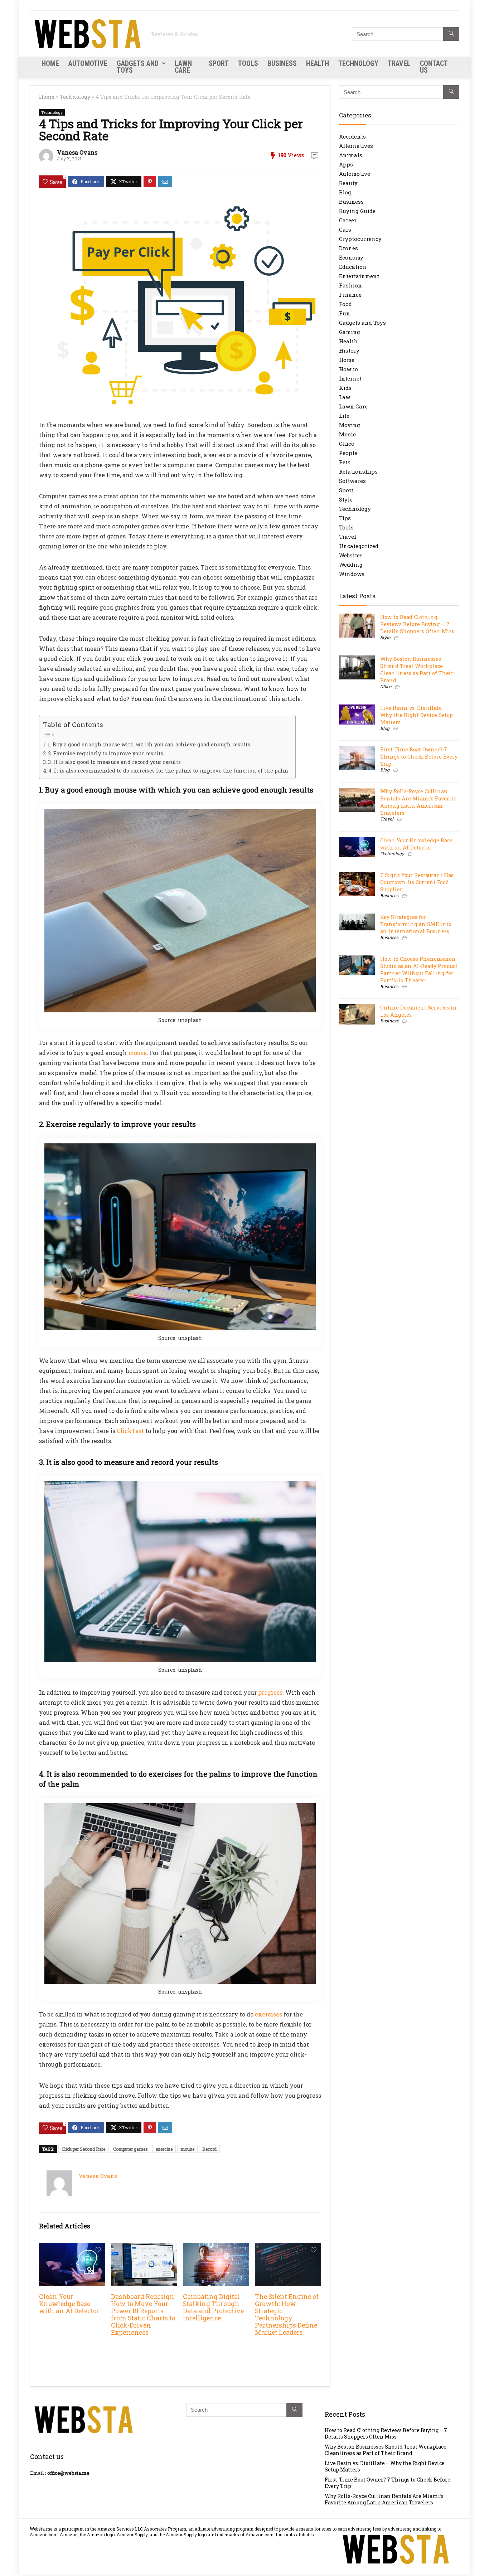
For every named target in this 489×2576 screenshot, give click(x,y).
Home (50, 63)
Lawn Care (183, 67)
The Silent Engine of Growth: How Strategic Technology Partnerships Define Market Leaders (287, 2314)
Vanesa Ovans (77, 152)
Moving (350, 425)
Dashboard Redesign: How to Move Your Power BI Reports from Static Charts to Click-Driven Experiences (143, 2314)
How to (348, 369)
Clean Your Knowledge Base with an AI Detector (69, 2304)
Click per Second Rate (83, 2149)
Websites (351, 555)
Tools (248, 63)
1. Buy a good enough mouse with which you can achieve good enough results (149, 744)
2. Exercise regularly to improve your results (106, 753)
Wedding (351, 565)
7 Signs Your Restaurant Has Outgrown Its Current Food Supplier (417, 882)
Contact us (434, 67)
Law (345, 397)
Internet (350, 378)
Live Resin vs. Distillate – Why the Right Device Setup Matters (417, 715)
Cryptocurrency (360, 239)
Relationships (358, 471)
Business (282, 63)
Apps (346, 164)
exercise (164, 2149)
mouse (137, 1053)
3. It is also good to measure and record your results (114, 762)
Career (348, 220)
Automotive (88, 63)
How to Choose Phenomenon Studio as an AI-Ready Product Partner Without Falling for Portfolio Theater (419, 970)
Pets (345, 462)
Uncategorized (359, 546)
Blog (345, 192)
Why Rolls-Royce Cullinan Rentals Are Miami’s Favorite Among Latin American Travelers (418, 802)
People (348, 453)
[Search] (451, 34)
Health (318, 63)
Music (347, 434)
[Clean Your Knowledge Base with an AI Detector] (72, 2248)
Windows (352, 574)
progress (270, 1692)
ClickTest (130, 1431)
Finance (350, 295)
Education (353, 267)
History (349, 350)
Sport (219, 63)
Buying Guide (357, 211)
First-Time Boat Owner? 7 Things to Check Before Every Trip (419, 757)
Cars (345, 229)
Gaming (350, 332)
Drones (348, 248)
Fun (345, 313)
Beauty (348, 183)
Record (209, 2149)
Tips (345, 518)
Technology (358, 63)
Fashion (350, 285)
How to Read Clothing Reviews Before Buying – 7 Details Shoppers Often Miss (417, 624)
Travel (399, 63)
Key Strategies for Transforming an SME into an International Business (416, 924)
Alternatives (356, 146)
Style (346, 499)
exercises (268, 2014)
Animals (351, 155)
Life (344, 416)
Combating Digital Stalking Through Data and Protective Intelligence (213, 2307)
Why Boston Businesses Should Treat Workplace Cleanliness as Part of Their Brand (417, 670)
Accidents (352, 136)
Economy (351, 257)
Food (345, 304)
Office (347, 444)
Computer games (130, 2149)
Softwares (352, 481)
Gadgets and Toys (138, 67)
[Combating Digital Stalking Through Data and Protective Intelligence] (216, 2248)
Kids (345, 388)
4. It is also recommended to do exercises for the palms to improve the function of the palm (168, 771)
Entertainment (359, 276)
